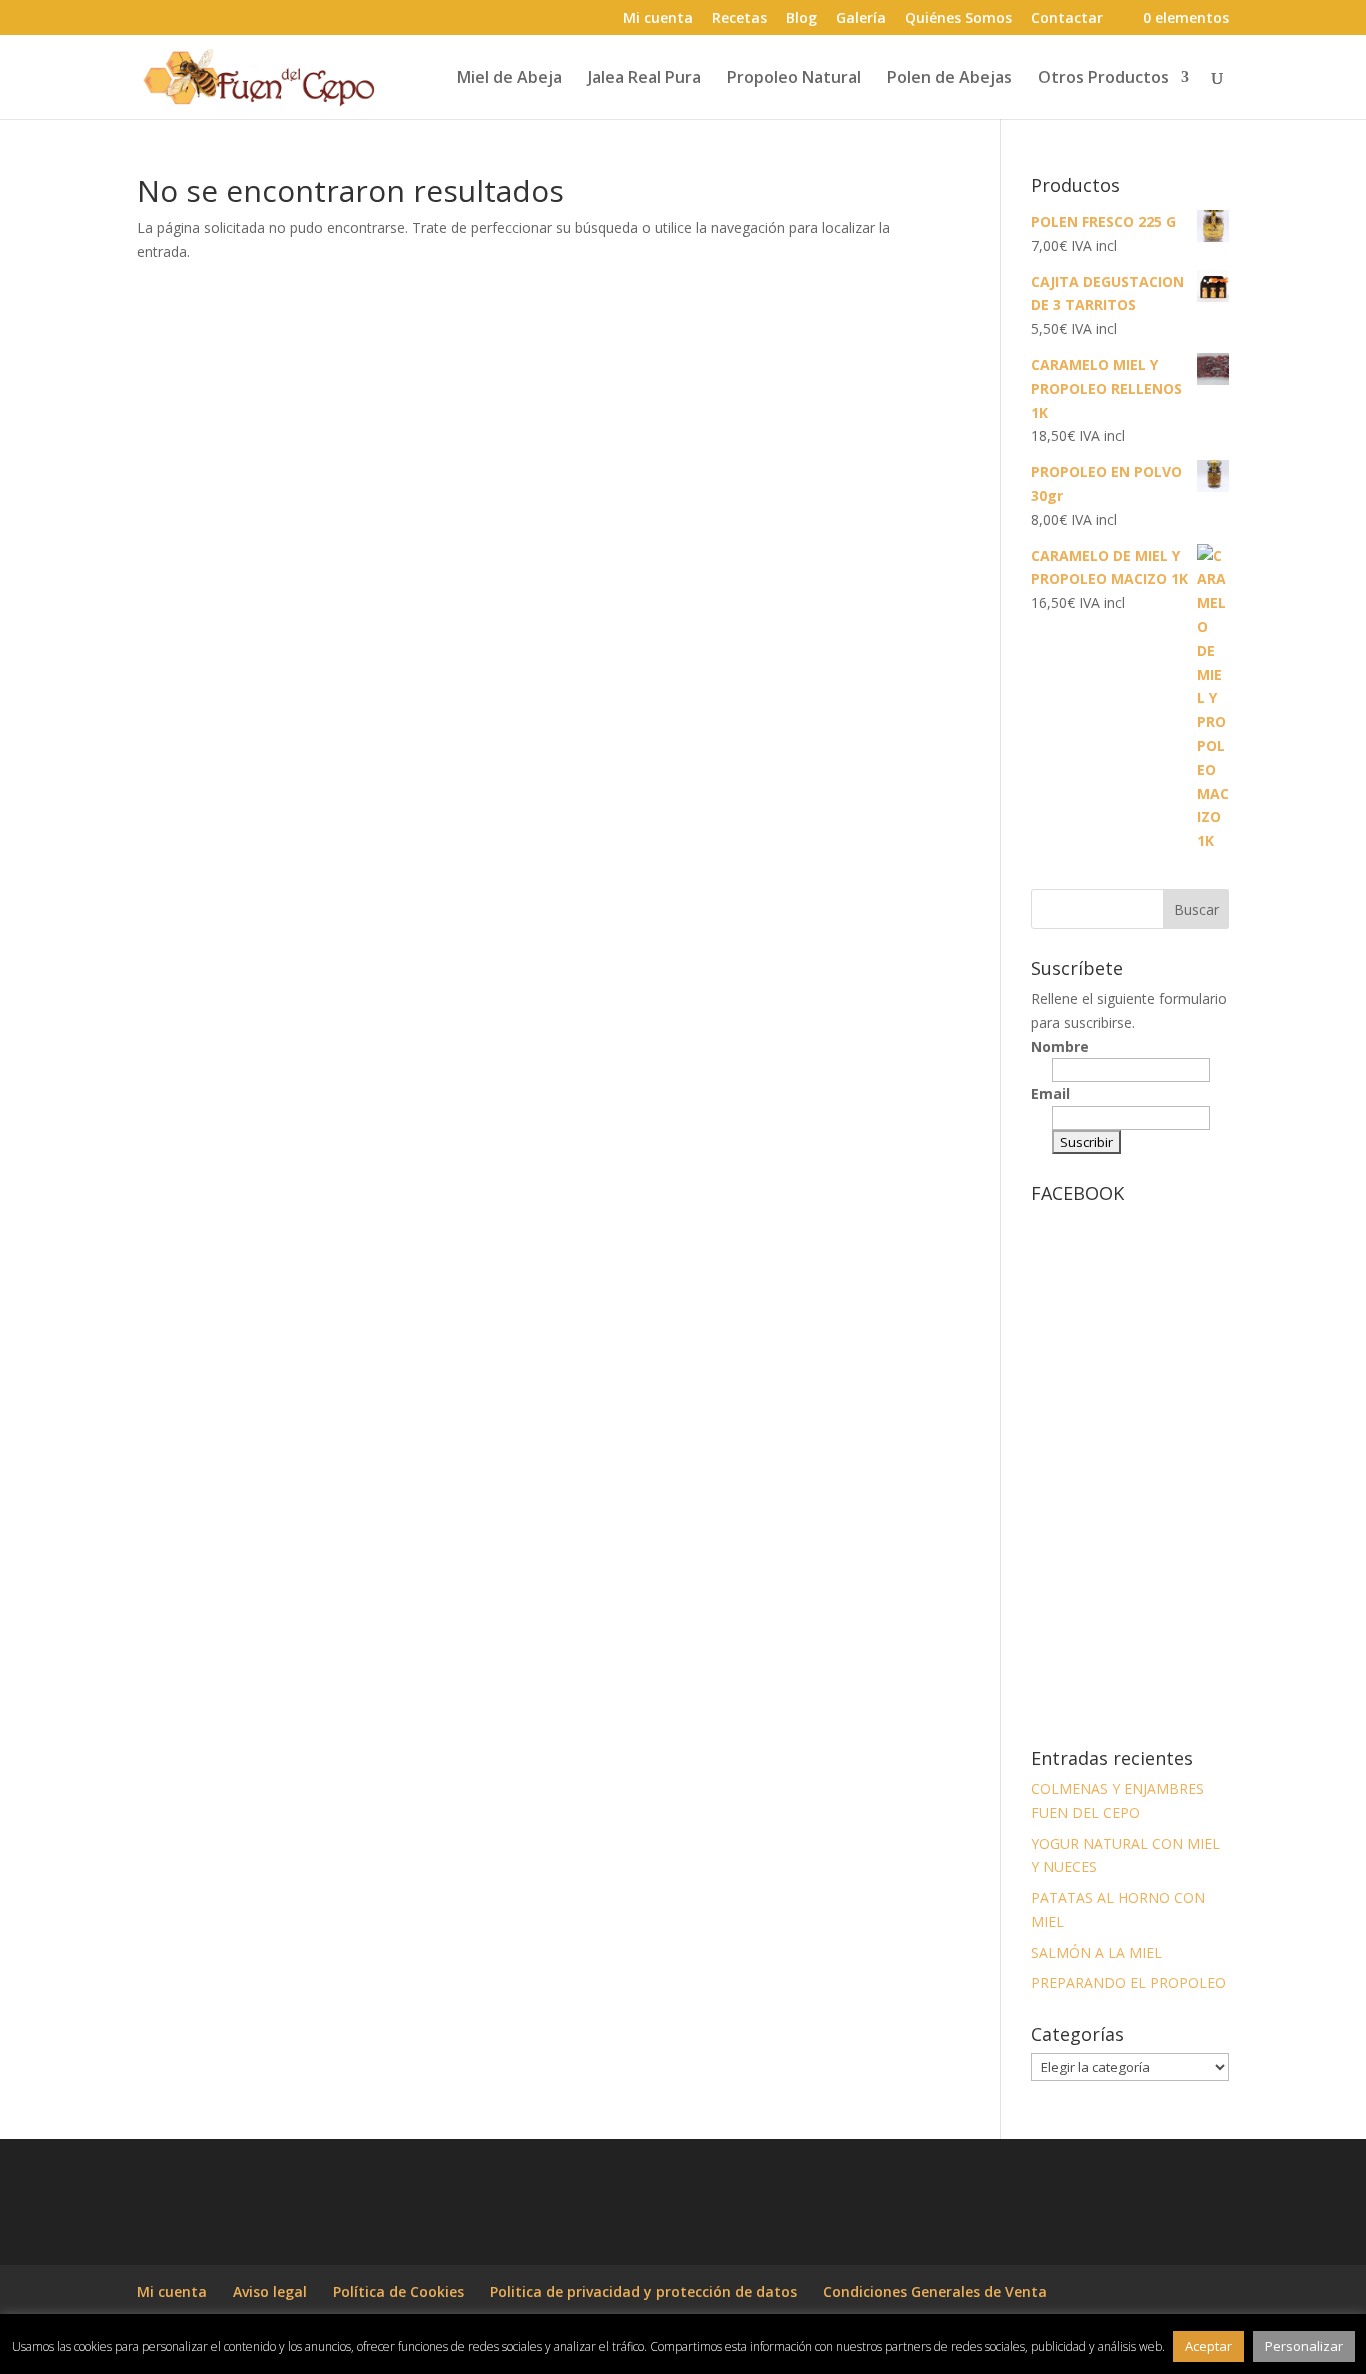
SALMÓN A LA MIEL (1096, 1952)
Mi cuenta (658, 19)
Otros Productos (1103, 79)
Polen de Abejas (949, 79)
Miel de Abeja (509, 79)
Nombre (1060, 1046)
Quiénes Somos (958, 19)
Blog (801, 19)
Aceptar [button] (1208, 2346)
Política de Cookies (398, 2291)
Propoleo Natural (794, 79)
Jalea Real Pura (644, 79)
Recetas (739, 19)
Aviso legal (270, 2291)
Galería (861, 19)
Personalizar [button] (1304, 2346)
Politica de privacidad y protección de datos (643, 2291)
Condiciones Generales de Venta (935, 2291)
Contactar (1067, 19)
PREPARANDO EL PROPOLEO (1128, 1982)
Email (1050, 1093)
